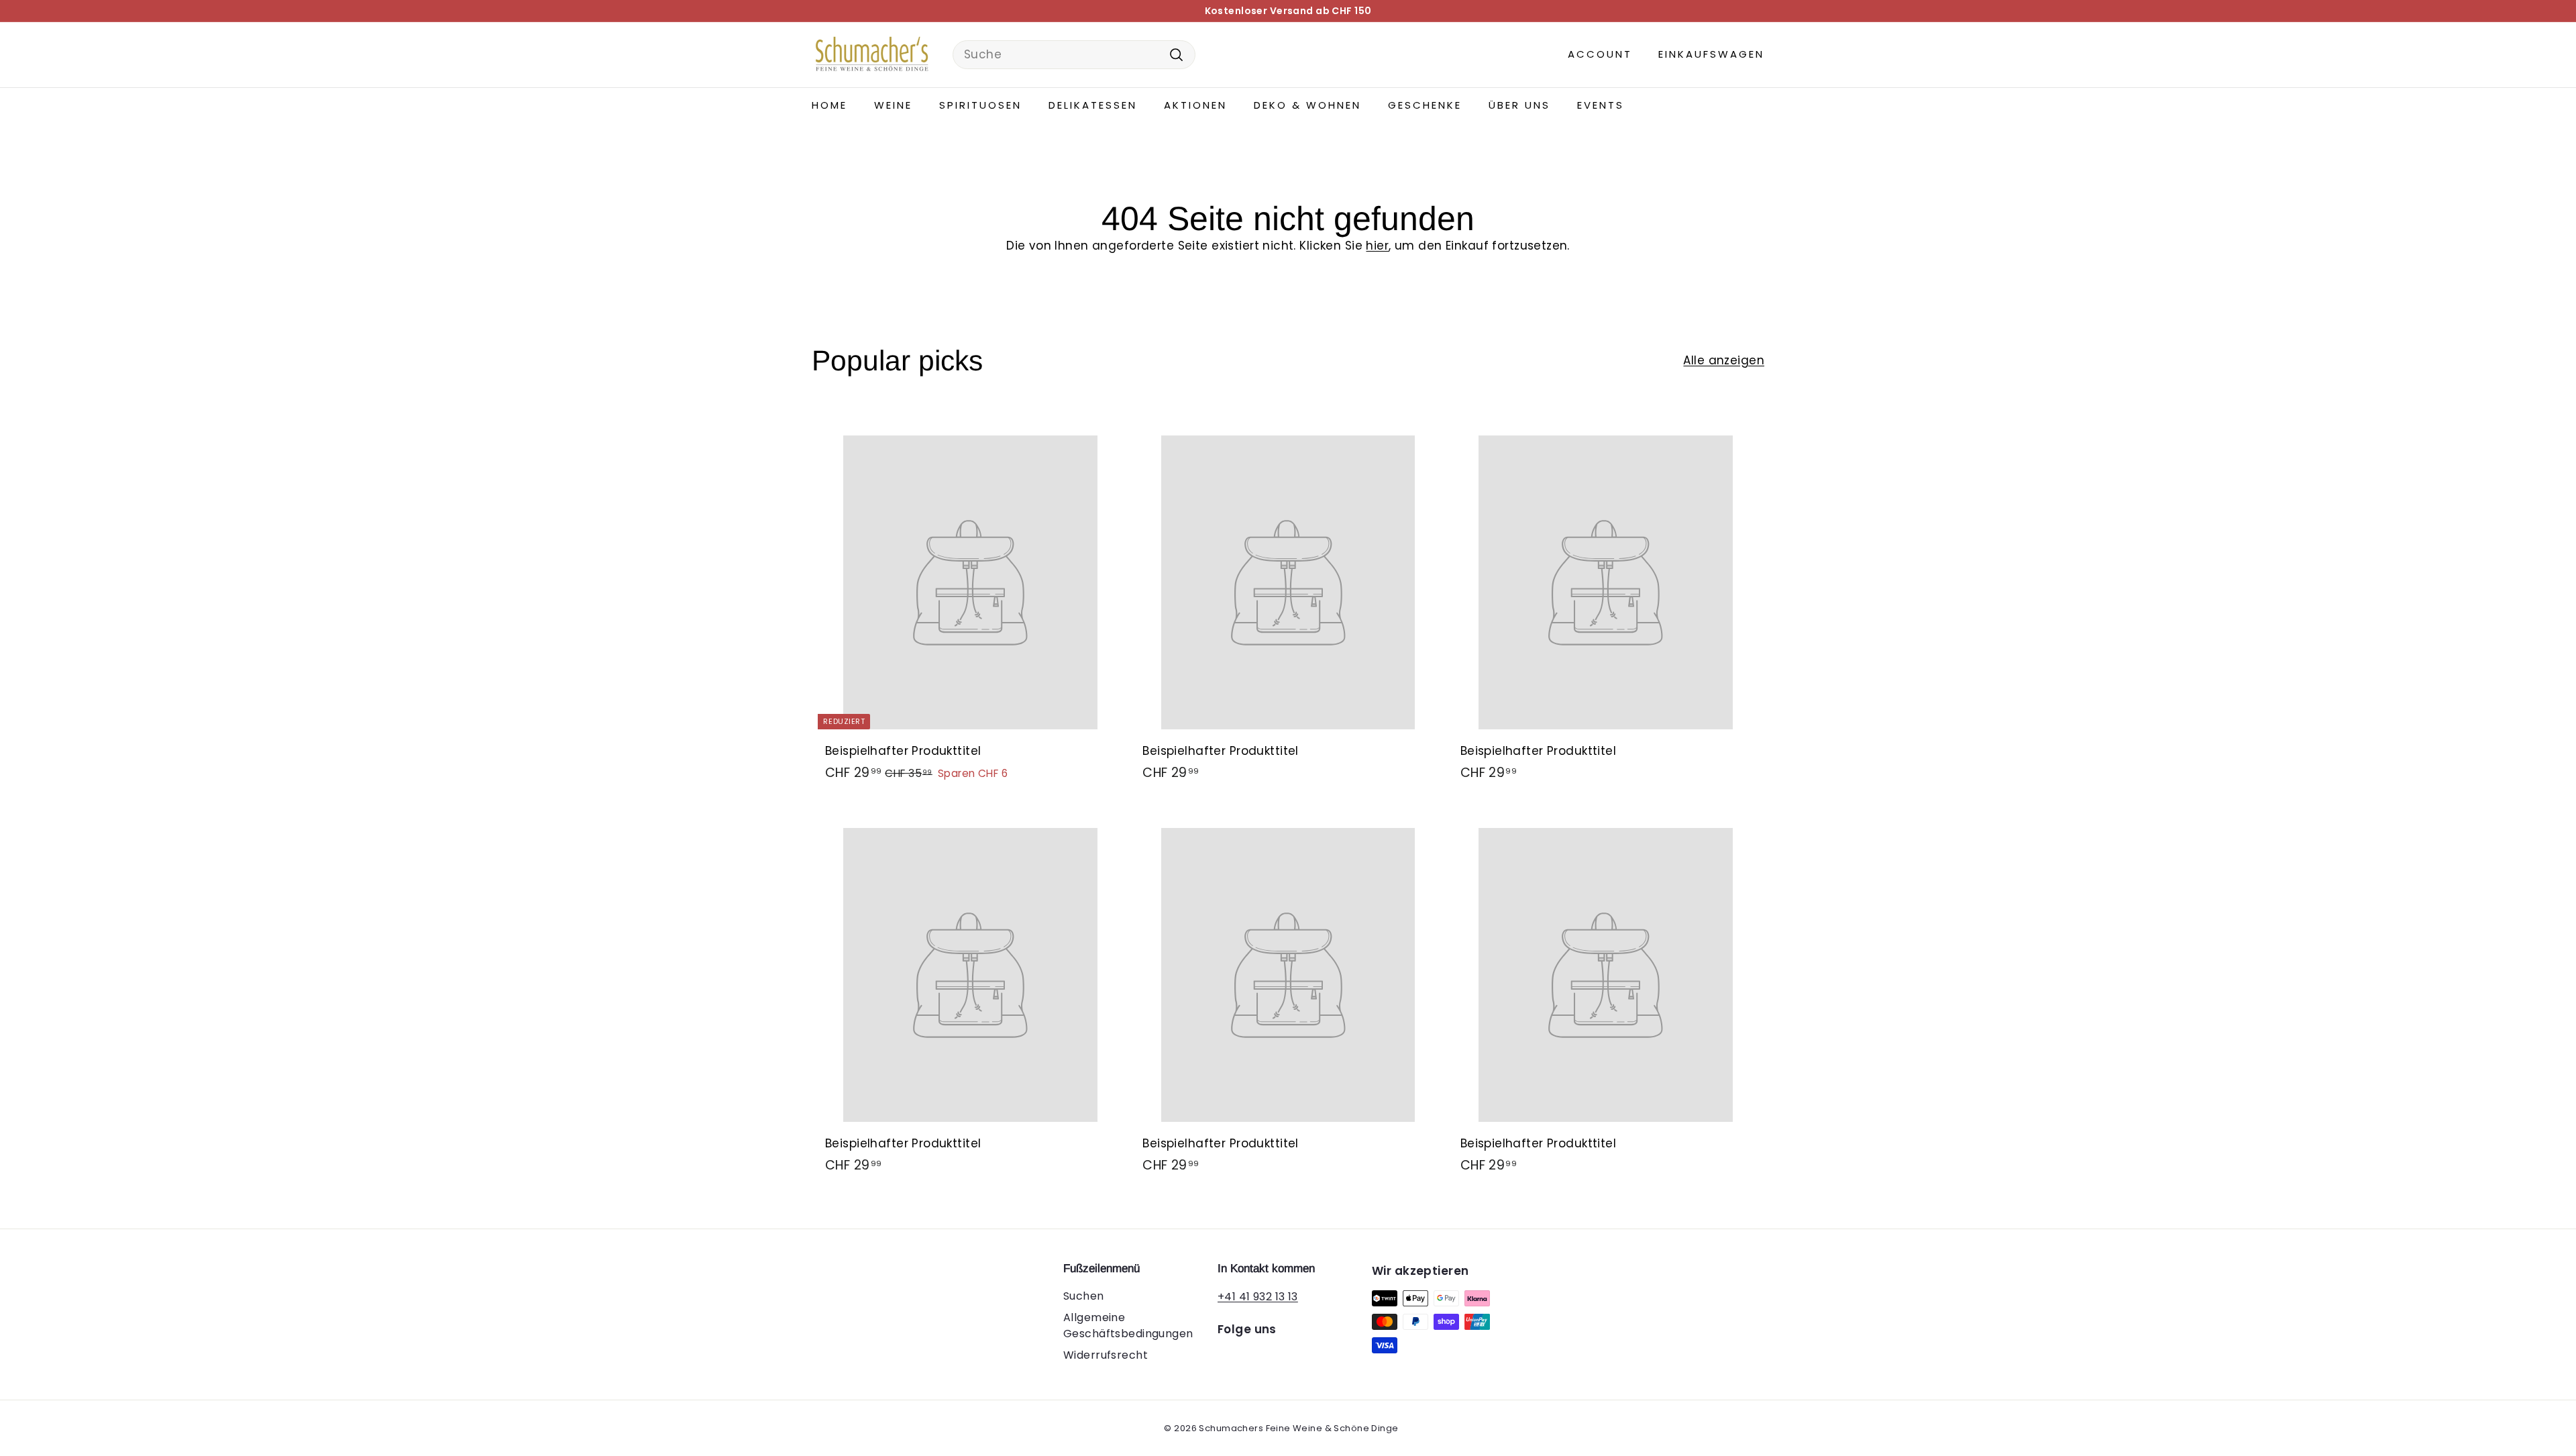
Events (1601, 105)
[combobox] (1074, 55)
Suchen (1084, 1296)
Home (829, 105)
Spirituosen (980, 105)
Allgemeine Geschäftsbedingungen (1128, 1325)
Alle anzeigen (1724, 360)
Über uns (1519, 105)
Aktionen (1195, 105)
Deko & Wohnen (1307, 105)
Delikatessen (1093, 105)
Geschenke (1425, 105)
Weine (893, 105)
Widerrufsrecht (1106, 1355)
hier (1377, 246)
